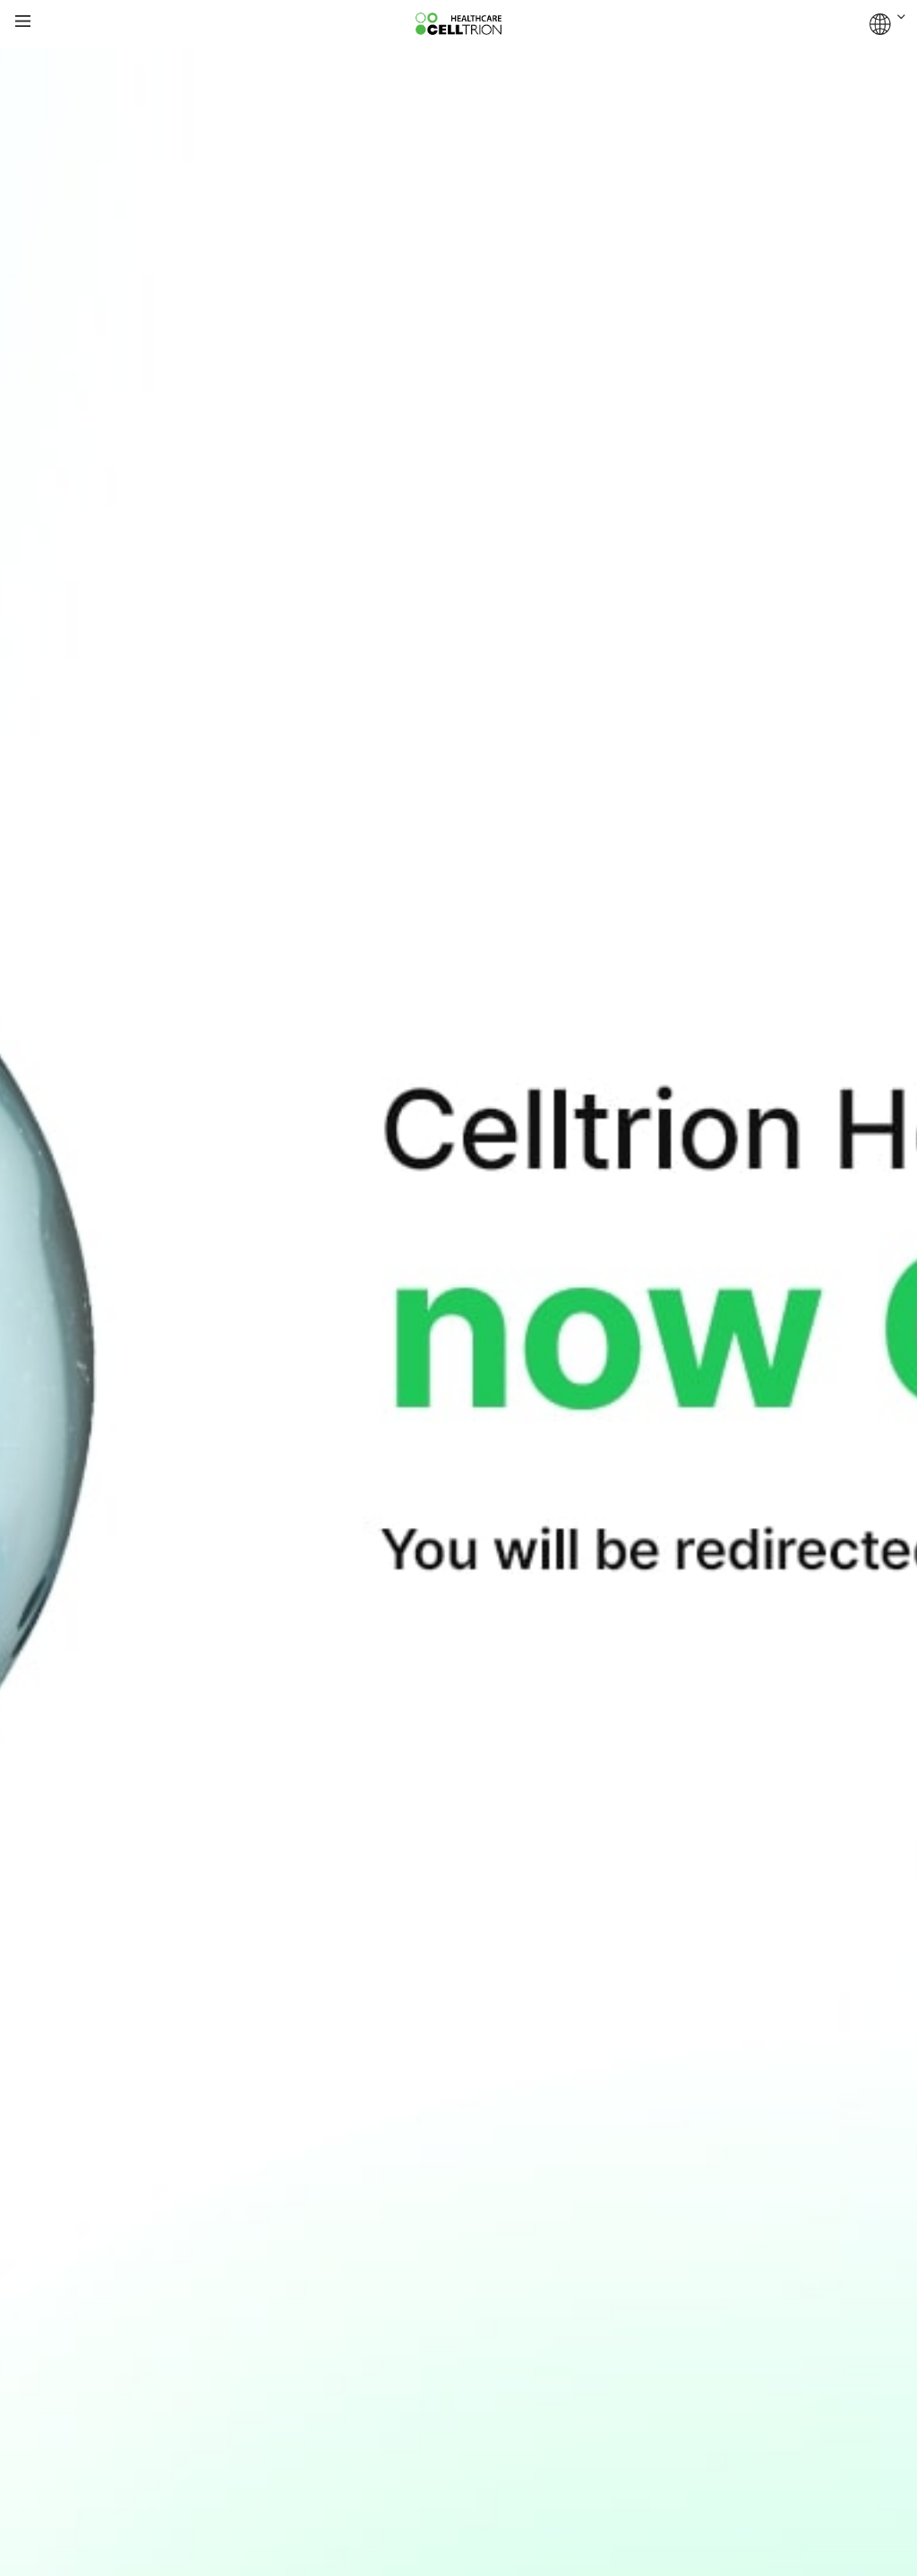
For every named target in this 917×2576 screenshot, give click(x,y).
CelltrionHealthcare (458, 24)
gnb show (23, 22)
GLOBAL (887, 24)
